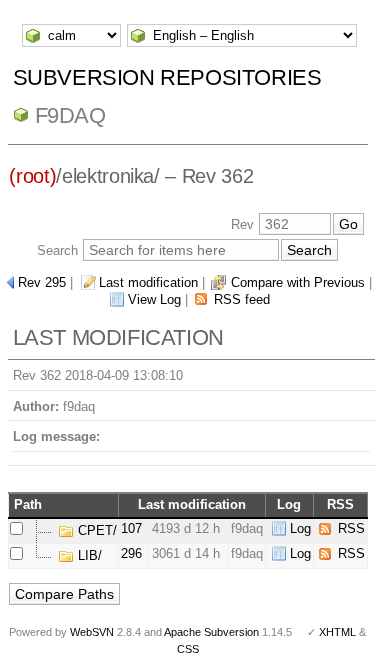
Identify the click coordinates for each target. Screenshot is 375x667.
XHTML (337, 632)
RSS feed (242, 299)
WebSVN (92, 632)
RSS (351, 528)
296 (131, 553)
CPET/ (95, 530)
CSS (188, 649)
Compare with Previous (298, 282)
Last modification (148, 282)
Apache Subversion (211, 632)
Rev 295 (42, 282)
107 (131, 528)
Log (300, 528)
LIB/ (88, 555)
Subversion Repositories (167, 77)
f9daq (70, 115)
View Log (154, 299)
